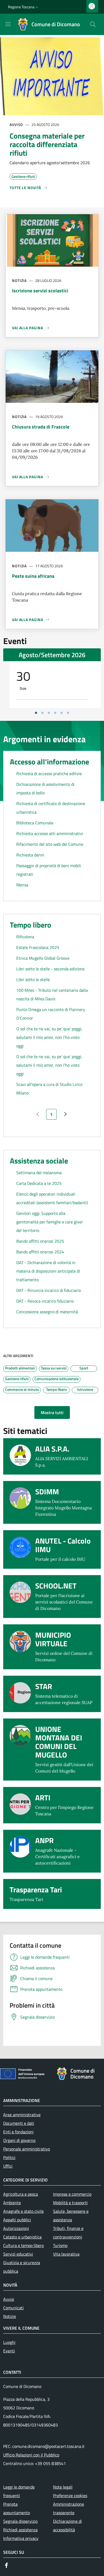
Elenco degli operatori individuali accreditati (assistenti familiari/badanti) (52, 1198)
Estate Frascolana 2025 (38, 947)
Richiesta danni (30, 855)
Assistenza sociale (39, 1161)
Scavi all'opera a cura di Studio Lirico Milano (49, 1089)
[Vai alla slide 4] (55, 713)
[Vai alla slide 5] (62, 713)
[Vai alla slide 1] (36, 713)
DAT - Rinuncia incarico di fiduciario (49, 1290)
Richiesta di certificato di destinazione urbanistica (51, 808)
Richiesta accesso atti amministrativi (50, 833)
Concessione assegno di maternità (47, 1312)
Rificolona (25, 937)
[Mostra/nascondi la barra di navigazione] (8, 24)
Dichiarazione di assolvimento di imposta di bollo (45, 789)
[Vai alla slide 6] (68, 713)
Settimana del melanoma (39, 1173)
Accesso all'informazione (49, 762)
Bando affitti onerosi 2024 (40, 1252)
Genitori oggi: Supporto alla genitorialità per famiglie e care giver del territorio (50, 1222)
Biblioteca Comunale (35, 823)
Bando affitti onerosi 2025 (40, 1241)
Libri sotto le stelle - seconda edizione (50, 969)
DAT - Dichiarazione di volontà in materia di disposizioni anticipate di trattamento (48, 1271)
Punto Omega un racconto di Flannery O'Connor (51, 1014)
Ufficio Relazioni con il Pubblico (31, 2455)
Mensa (22, 885)
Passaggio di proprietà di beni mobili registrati (49, 870)
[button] (24, 7)
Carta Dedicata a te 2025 (39, 1183)
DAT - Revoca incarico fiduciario (45, 1301)
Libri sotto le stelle (33, 979)
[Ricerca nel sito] (93, 24)
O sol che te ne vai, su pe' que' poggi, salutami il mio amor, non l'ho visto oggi (49, 1037)
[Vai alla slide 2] (42, 713)
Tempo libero (31, 925)
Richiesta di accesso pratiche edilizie (49, 774)
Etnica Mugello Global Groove (43, 958)
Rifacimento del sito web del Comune (50, 844)
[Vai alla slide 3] (49, 713)
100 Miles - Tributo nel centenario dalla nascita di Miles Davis (52, 994)
